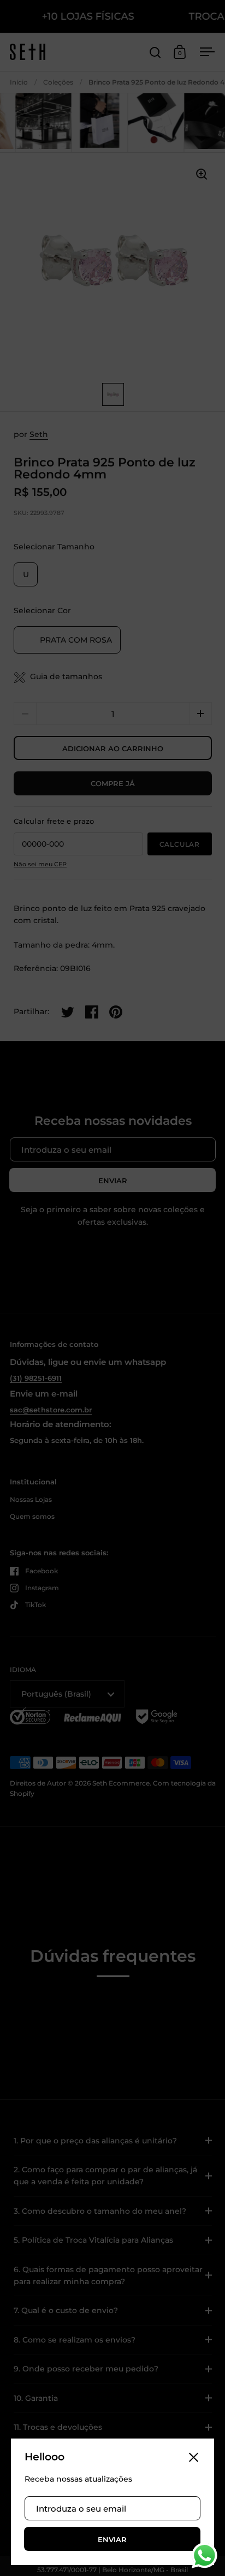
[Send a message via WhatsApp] (205, 2556)
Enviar (112, 2539)
